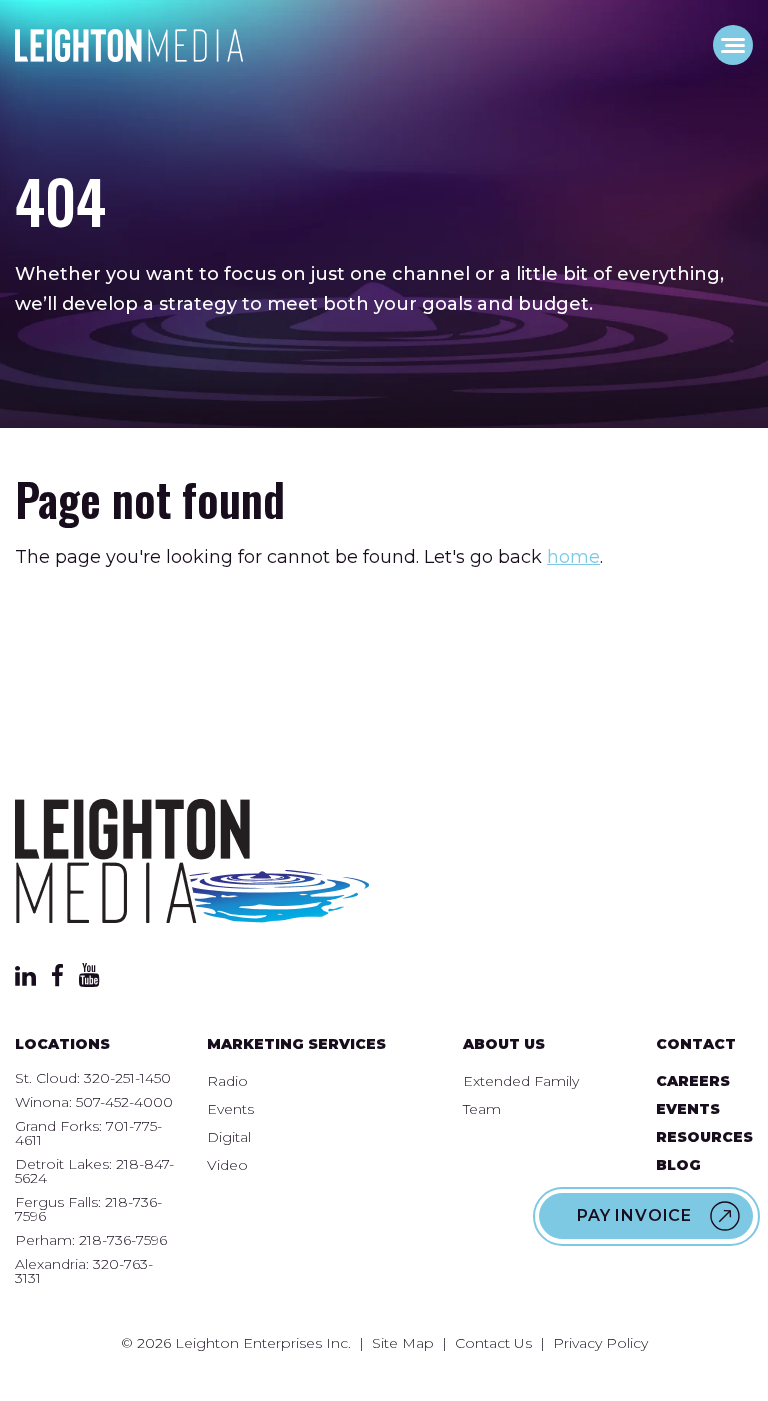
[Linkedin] (25, 980)
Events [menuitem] (230, 1109)
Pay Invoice (634, 1215)
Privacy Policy (600, 1343)
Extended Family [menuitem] (521, 1081)
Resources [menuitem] (704, 1137)
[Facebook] (57, 981)
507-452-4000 (124, 1102)
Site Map (403, 1343)
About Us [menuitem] (504, 1044)
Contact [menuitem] (696, 1044)
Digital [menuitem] (229, 1137)
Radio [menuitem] (227, 1081)
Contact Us (493, 1343)
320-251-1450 (127, 1078)
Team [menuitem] (482, 1109)
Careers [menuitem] (693, 1081)
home (573, 557)
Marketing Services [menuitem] (296, 1044)
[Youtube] (89, 981)
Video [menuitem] (227, 1165)
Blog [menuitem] (678, 1165)
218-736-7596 (123, 1240)
